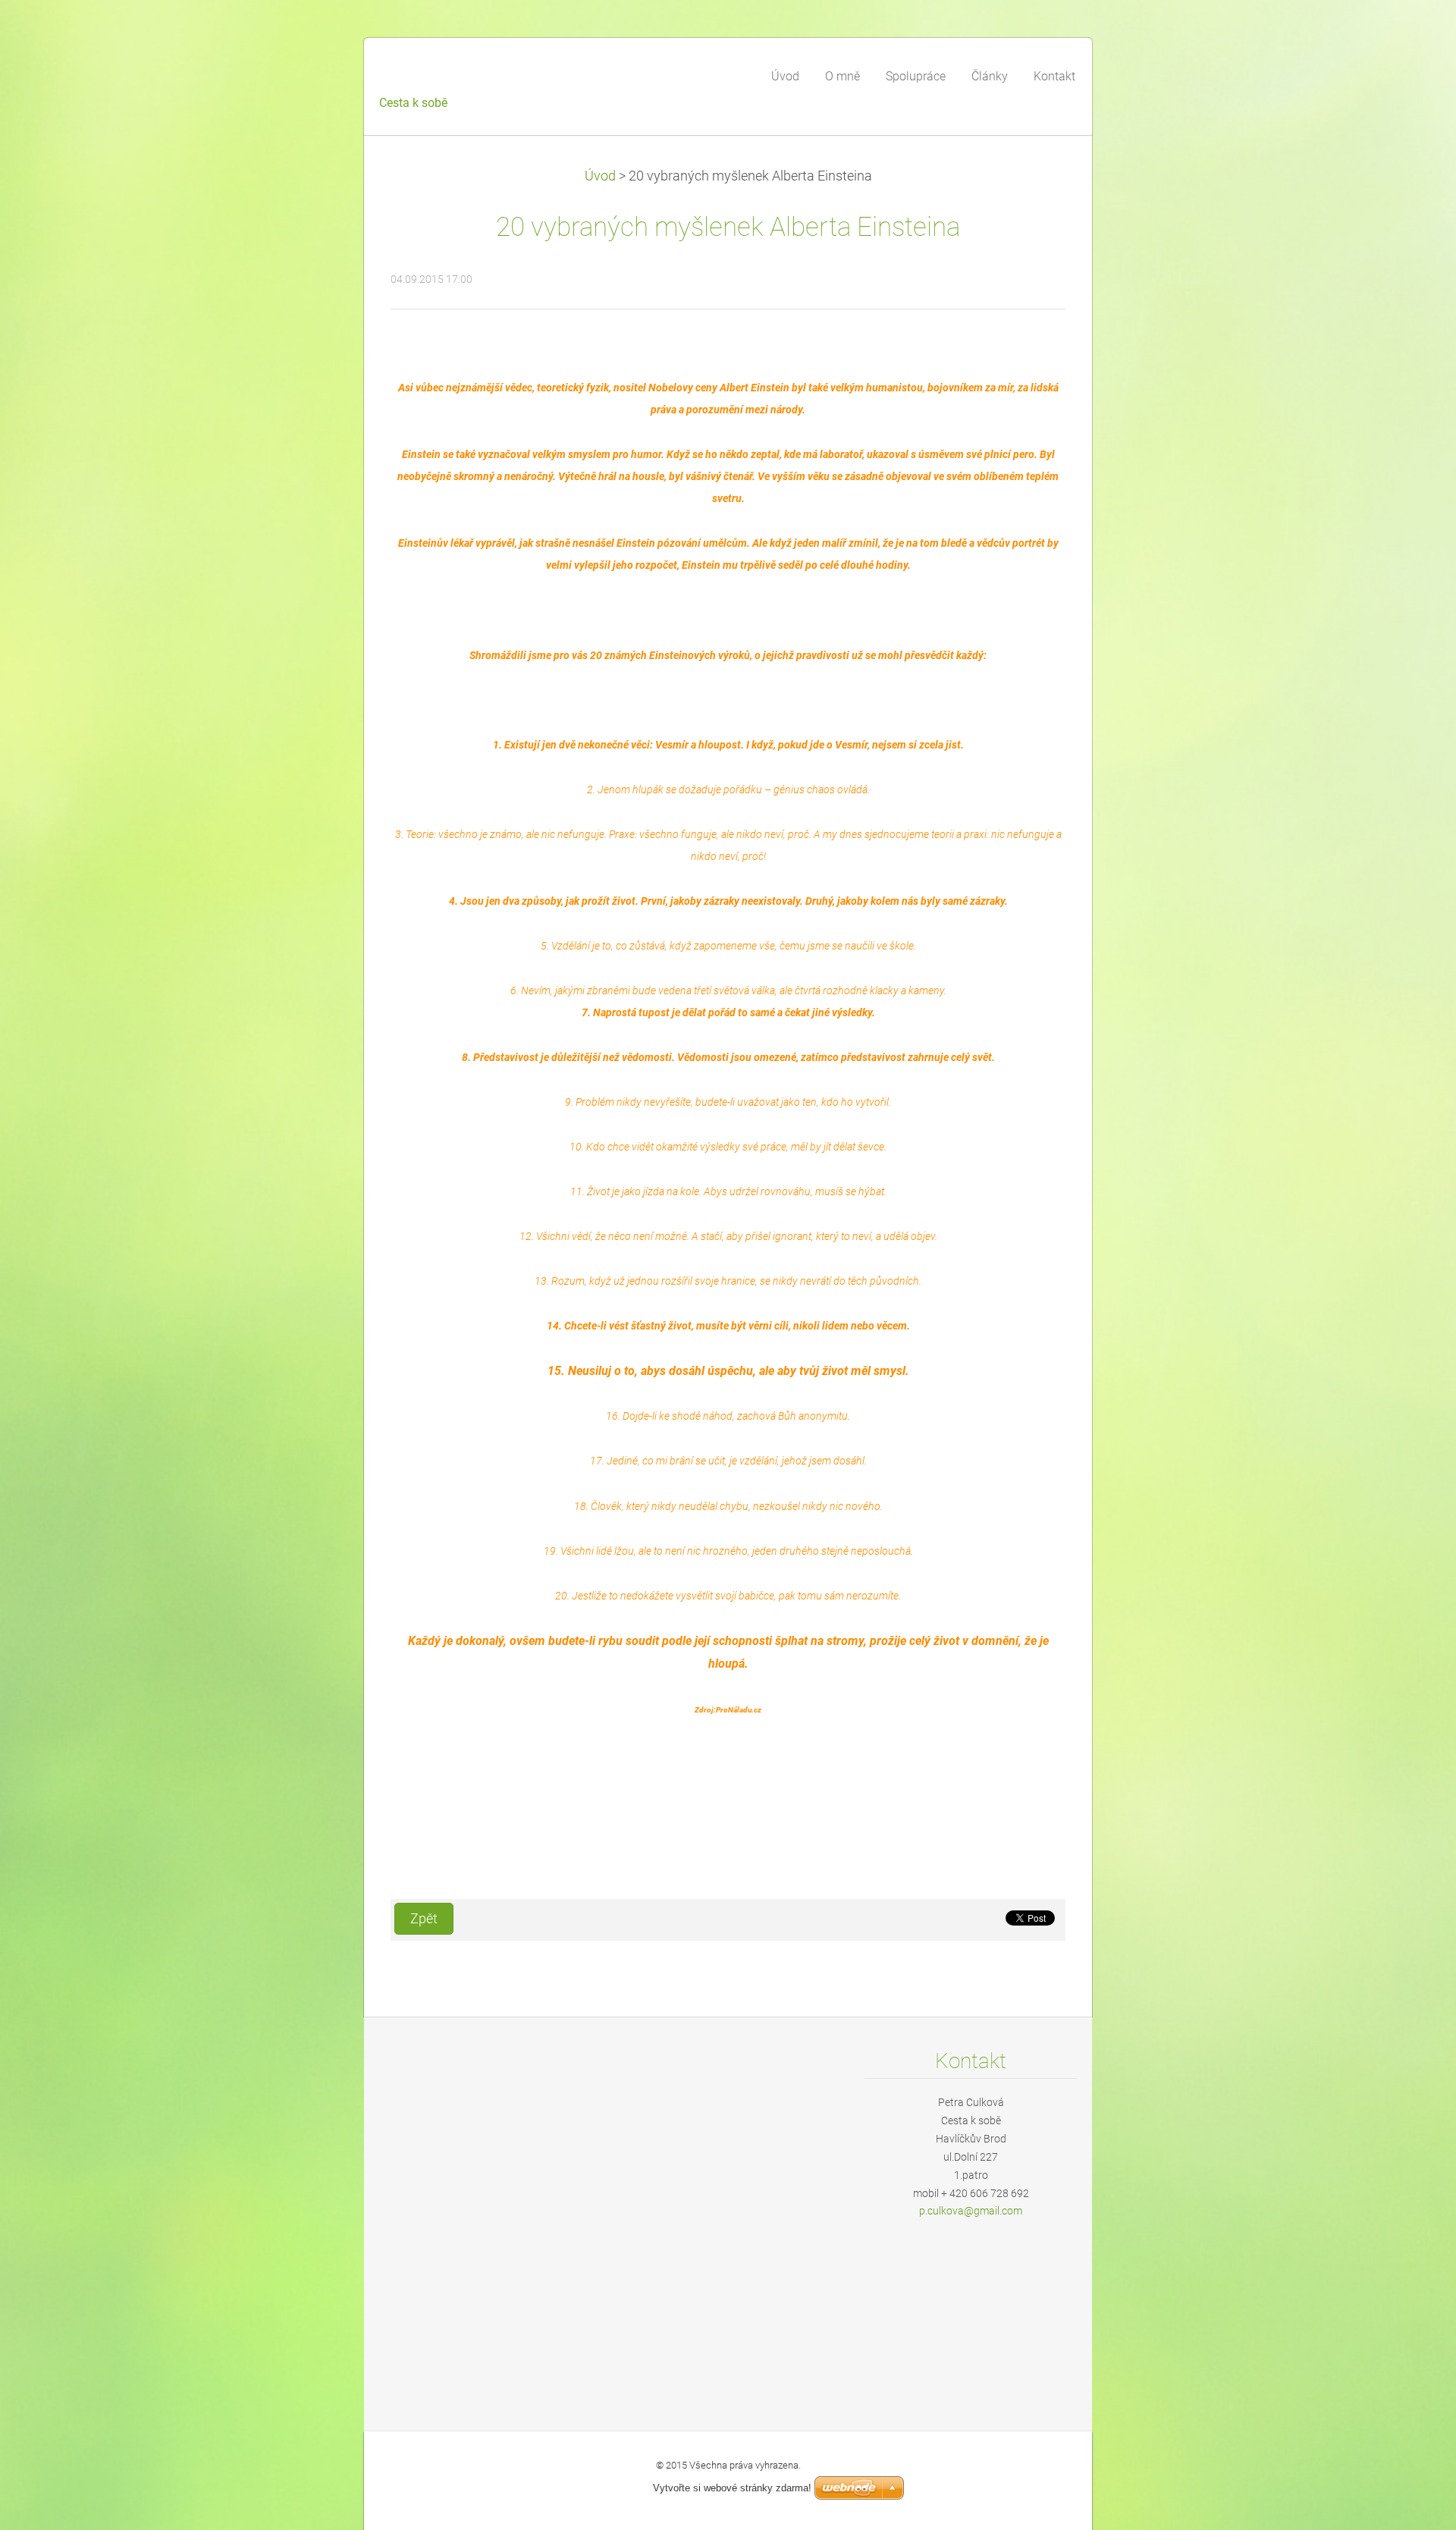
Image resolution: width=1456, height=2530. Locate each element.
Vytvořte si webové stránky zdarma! (732, 2488)
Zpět (424, 1919)
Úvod (600, 176)
